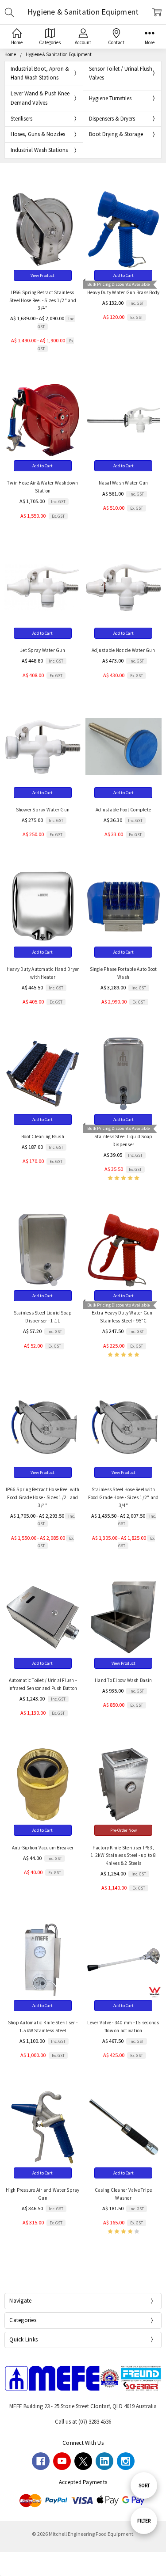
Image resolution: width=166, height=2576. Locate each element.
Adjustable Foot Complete (123, 810)
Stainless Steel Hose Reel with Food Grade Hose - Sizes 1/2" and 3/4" (124, 1497)
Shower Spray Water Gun (43, 810)
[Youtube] (62, 2461)
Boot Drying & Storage (116, 134)
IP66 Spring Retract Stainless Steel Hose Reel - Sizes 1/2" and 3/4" (43, 300)
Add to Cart (124, 275)
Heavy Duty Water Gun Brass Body (124, 292)
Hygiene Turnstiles (110, 98)
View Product (42, 275)
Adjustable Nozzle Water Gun (123, 650)
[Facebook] (41, 2461)
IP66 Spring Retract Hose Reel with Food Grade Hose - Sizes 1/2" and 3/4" (43, 1497)
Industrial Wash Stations (39, 150)
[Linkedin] (104, 2461)
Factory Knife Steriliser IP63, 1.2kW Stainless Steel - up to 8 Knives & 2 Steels (123, 1856)
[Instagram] (126, 2461)
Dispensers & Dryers (112, 119)
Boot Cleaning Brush (43, 1136)
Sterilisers (21, 119)
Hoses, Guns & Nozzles (38, 134)
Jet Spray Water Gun (43, 650)
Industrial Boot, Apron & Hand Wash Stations (40, 73)
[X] (83, 2461)
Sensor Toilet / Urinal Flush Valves (121, 73)
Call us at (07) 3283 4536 (83, 2422)
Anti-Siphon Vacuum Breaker (43, 1848)
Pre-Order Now (124, 1830)
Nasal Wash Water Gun (124, 483)
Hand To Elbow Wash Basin (123, 1680)
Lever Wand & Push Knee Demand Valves (40, 98)
